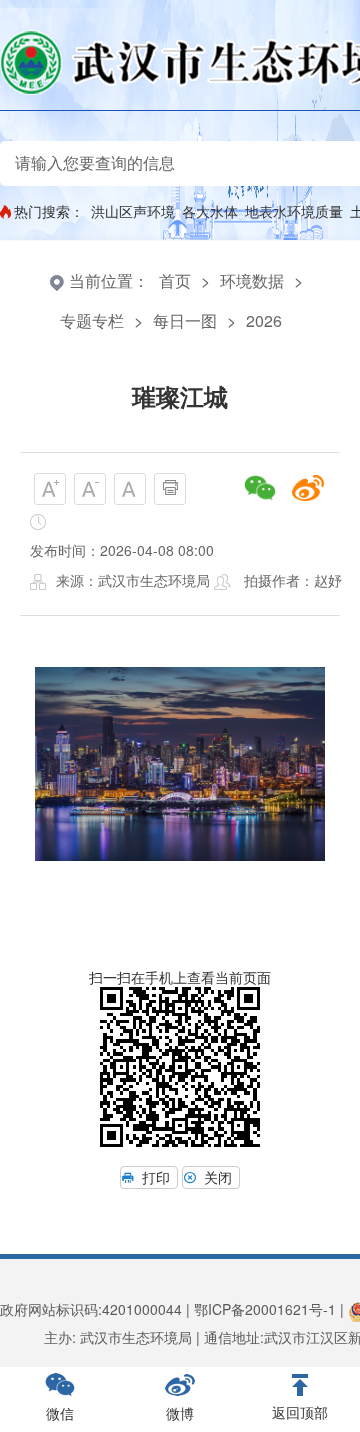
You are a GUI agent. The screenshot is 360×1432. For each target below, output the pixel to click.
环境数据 (252, 280)
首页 (175, 280)
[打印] (170, 489)
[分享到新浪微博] (308, 488)
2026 (264, 320)
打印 (156, 1177)
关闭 (218, 1177)
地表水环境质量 (294, 211)
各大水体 (210, 211)
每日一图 (185, 320)
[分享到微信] (260, 488)
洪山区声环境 (133, 211)
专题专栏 (92, 320)
